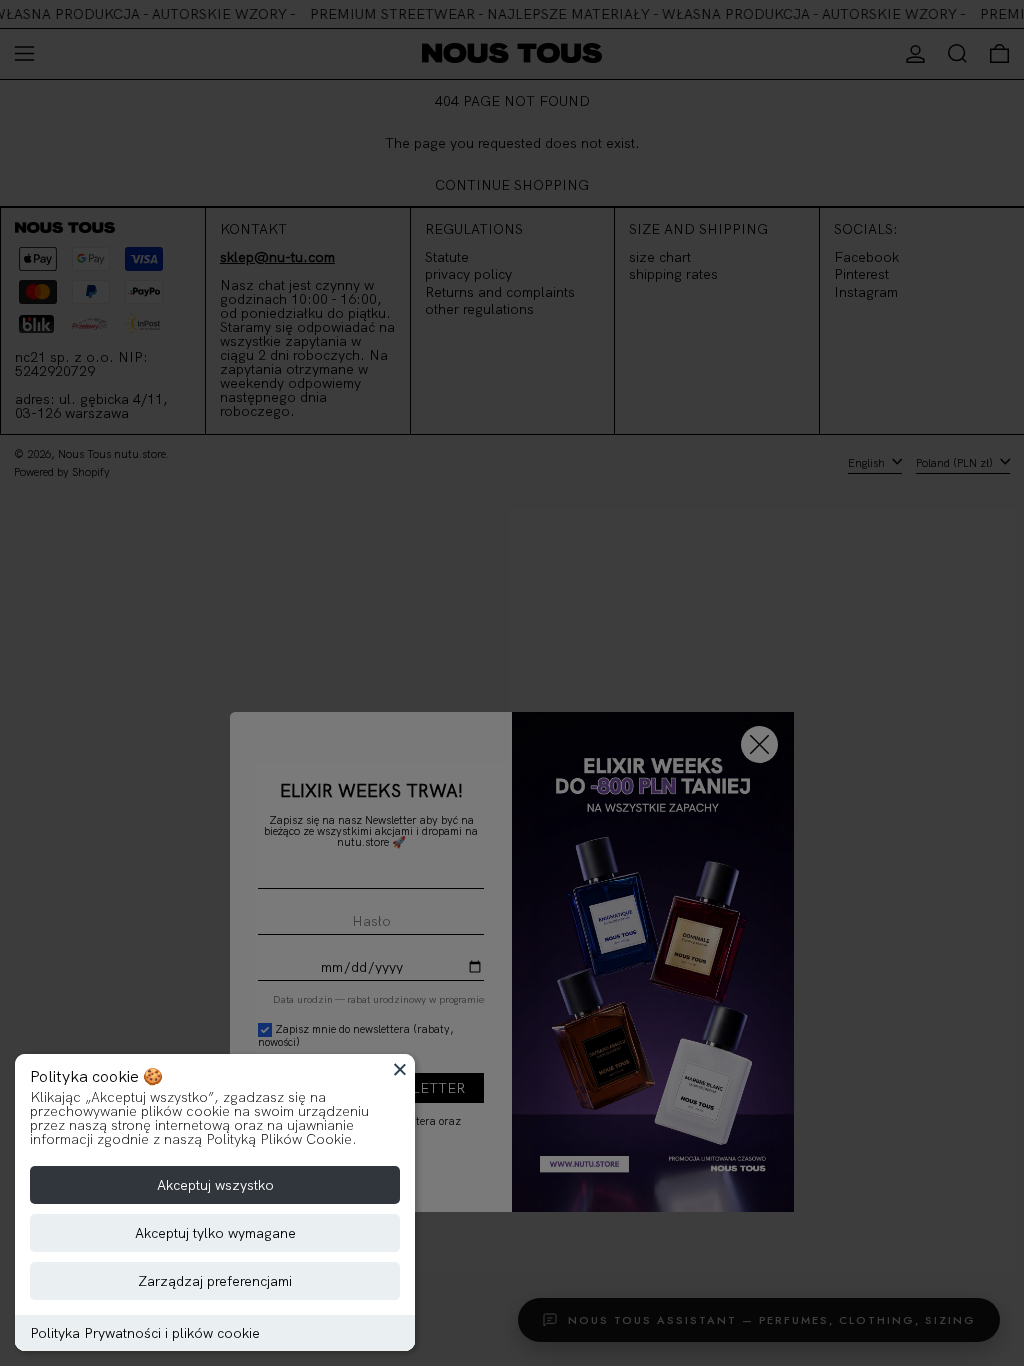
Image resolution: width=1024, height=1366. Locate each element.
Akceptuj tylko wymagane (215, 1233)
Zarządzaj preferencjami (215, 1281)
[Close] (400, 1069)
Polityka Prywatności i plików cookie (145, 1333)
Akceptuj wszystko (215, 1185)
